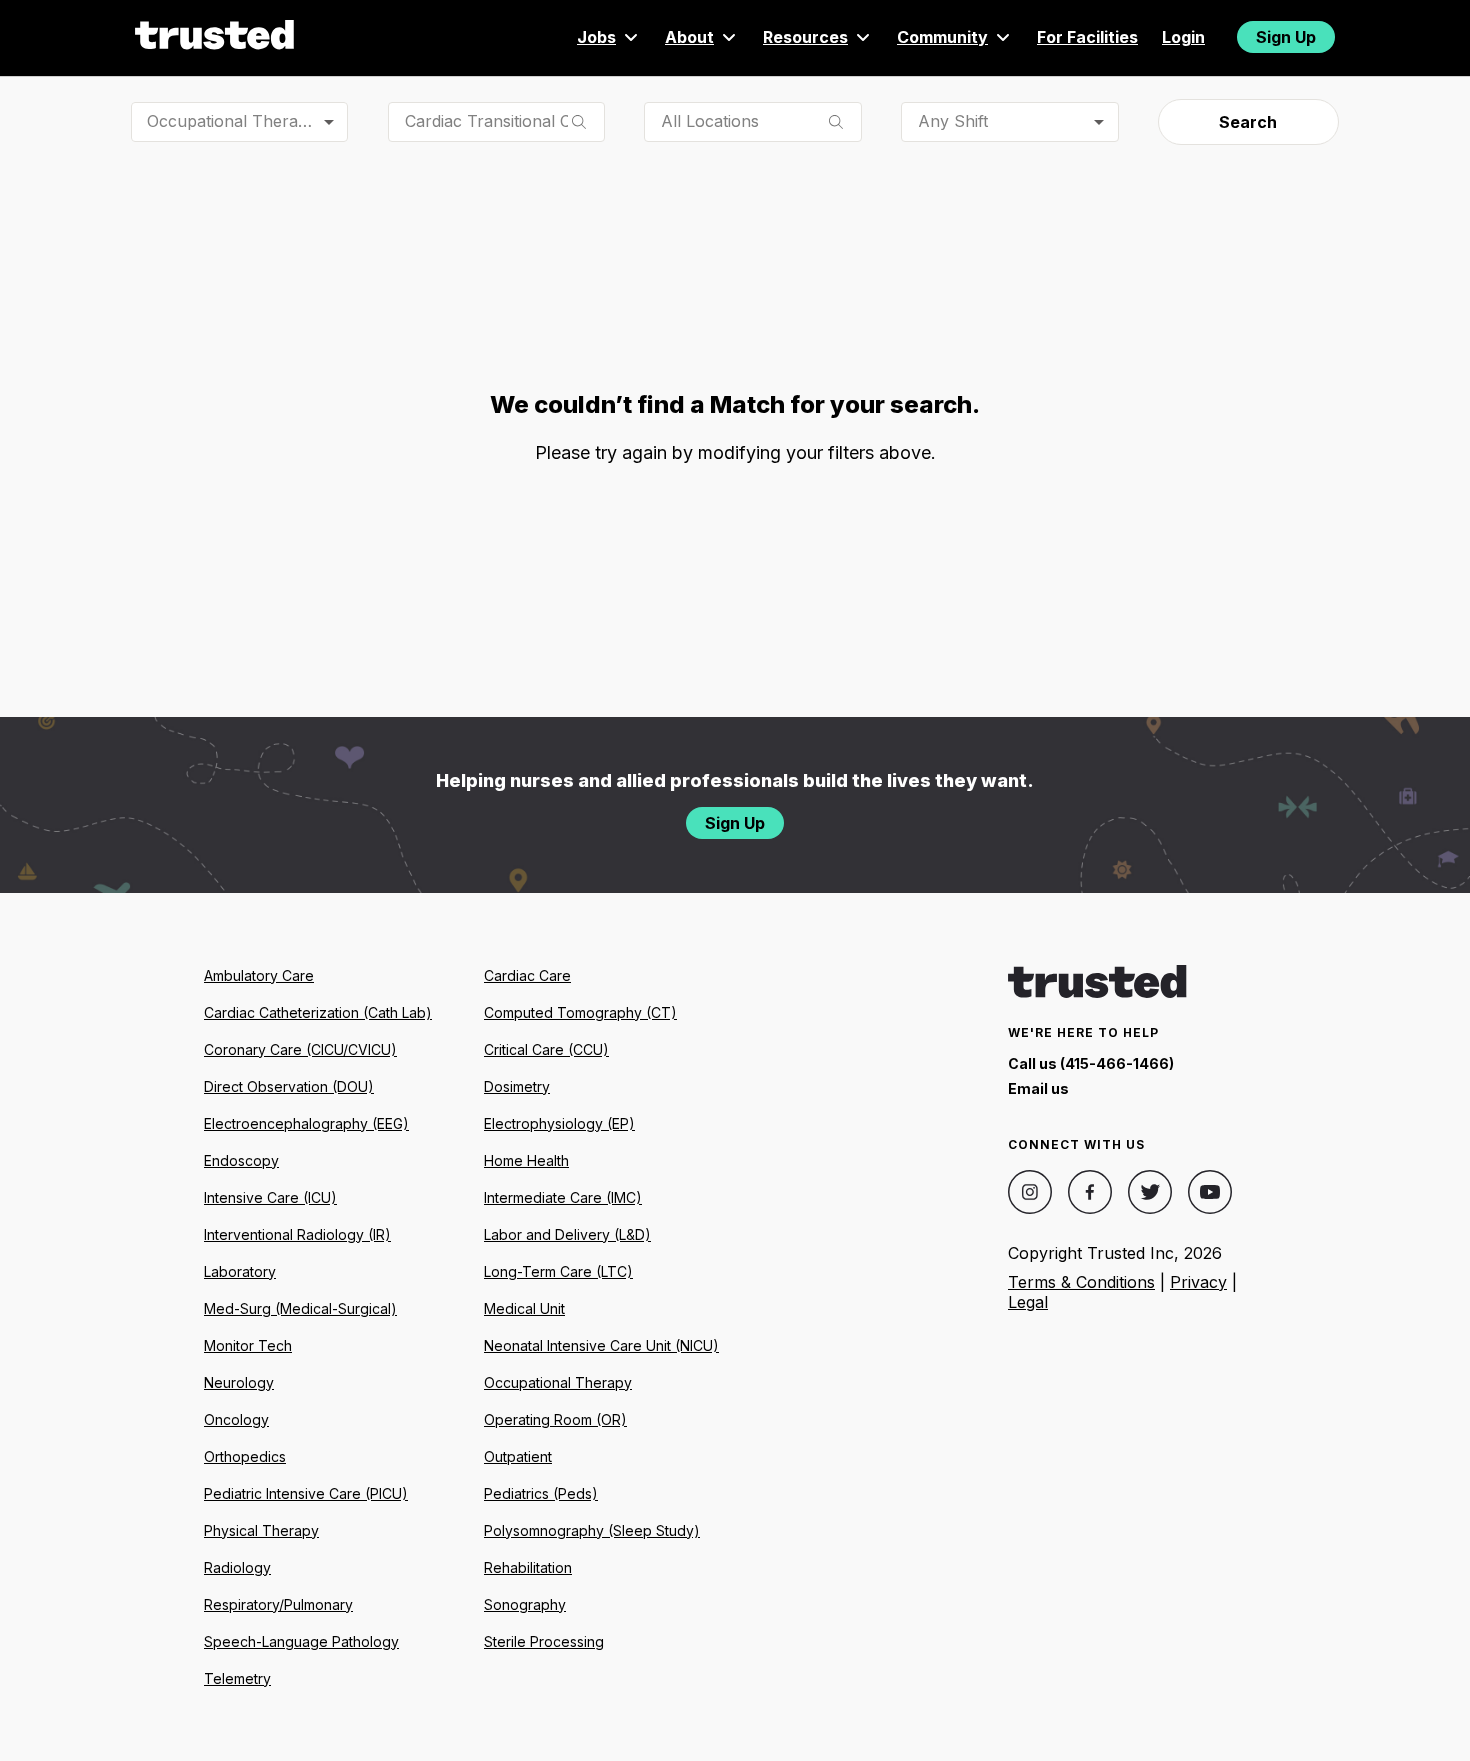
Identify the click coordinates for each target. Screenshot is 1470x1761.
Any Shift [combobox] (953, 121)
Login (1183, 37)
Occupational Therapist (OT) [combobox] (247, 121)
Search (1248, 122)
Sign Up (1286, 37)
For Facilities (1087, 37)
